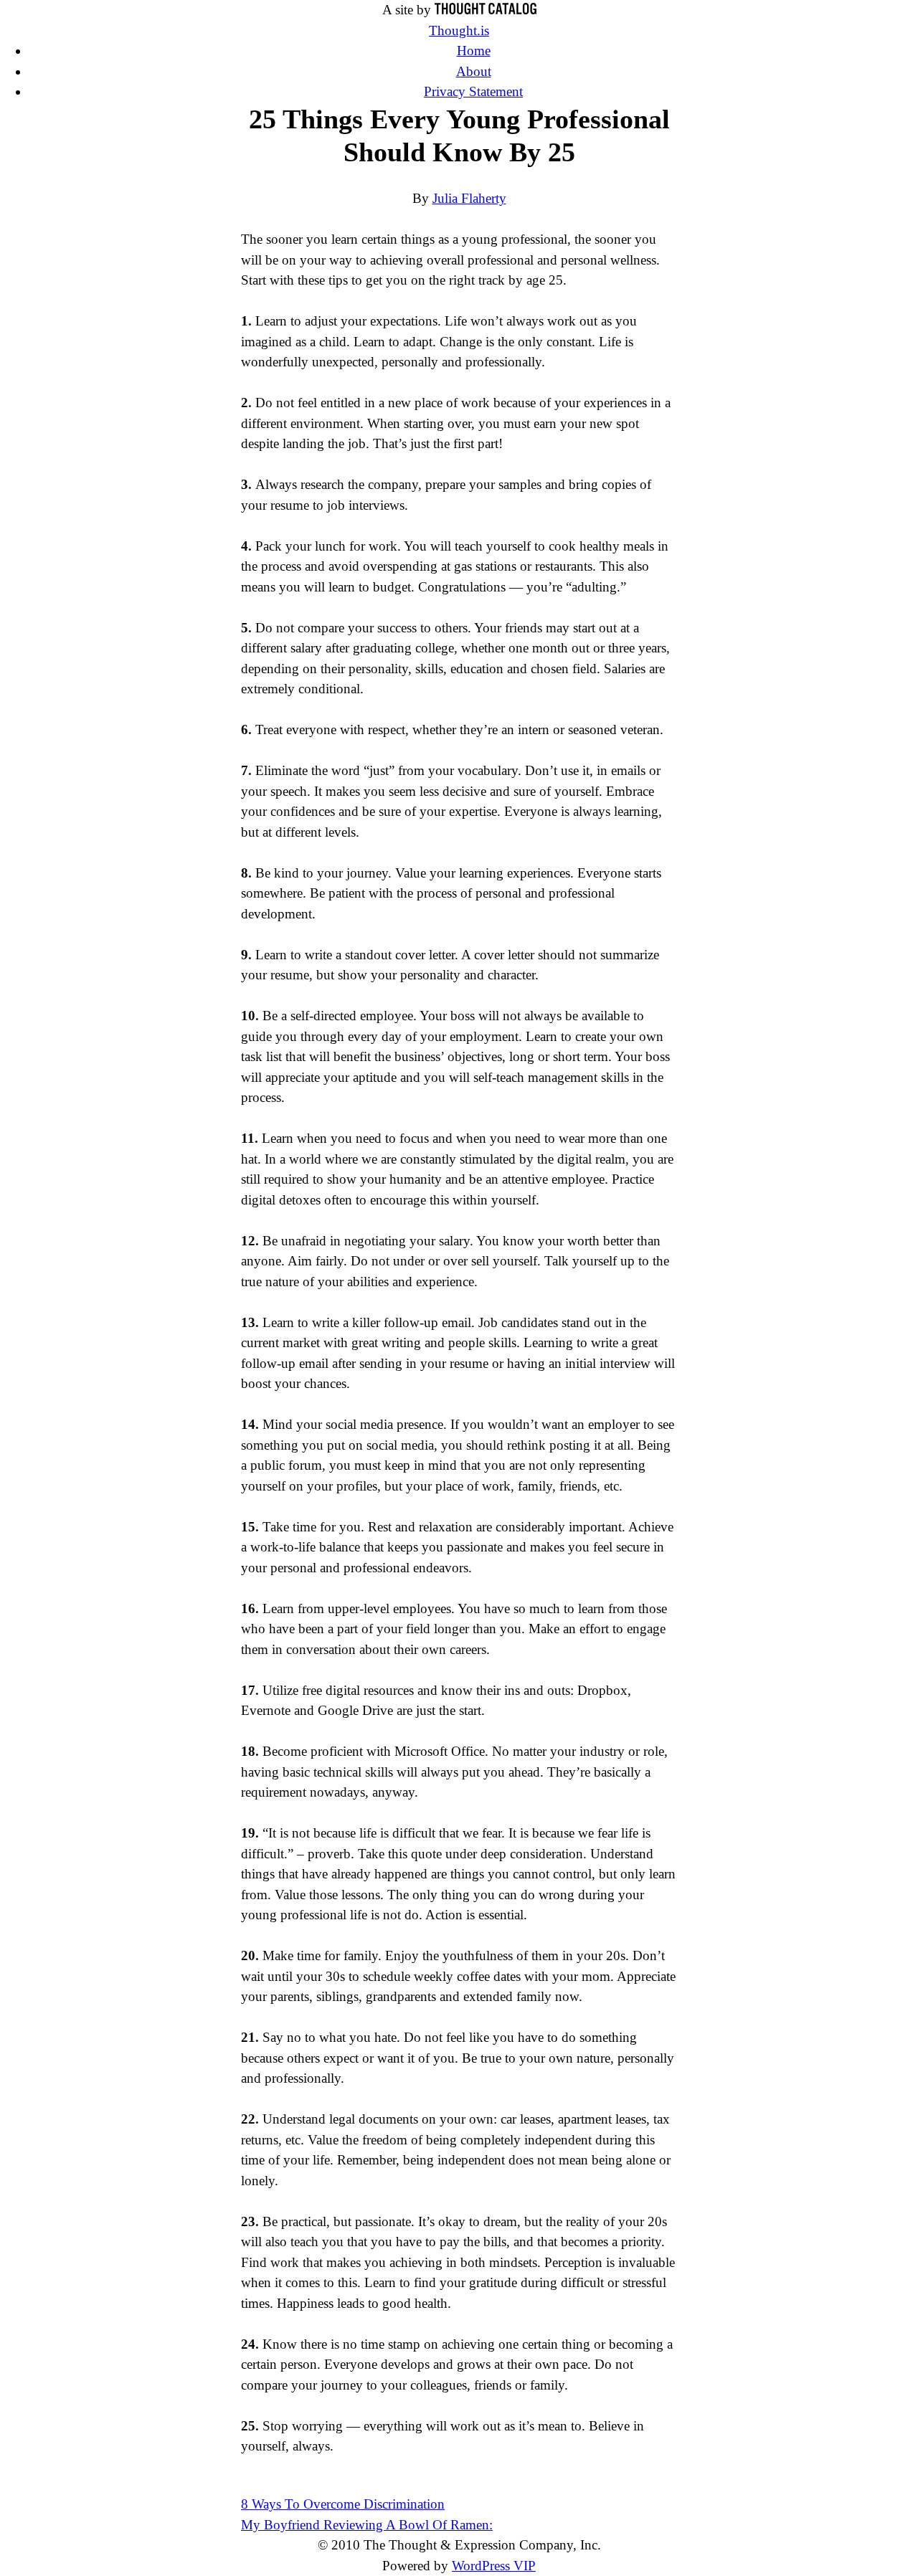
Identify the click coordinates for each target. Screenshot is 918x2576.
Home (474, 51)
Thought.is (459, 30)
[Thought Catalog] (486, 10)
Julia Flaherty (469, 198)
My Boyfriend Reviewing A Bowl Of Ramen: (367, 2525)
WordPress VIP (494, 2566)
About (474, 71)
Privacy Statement (473, 91)
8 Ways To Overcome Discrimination (343, 2504)
